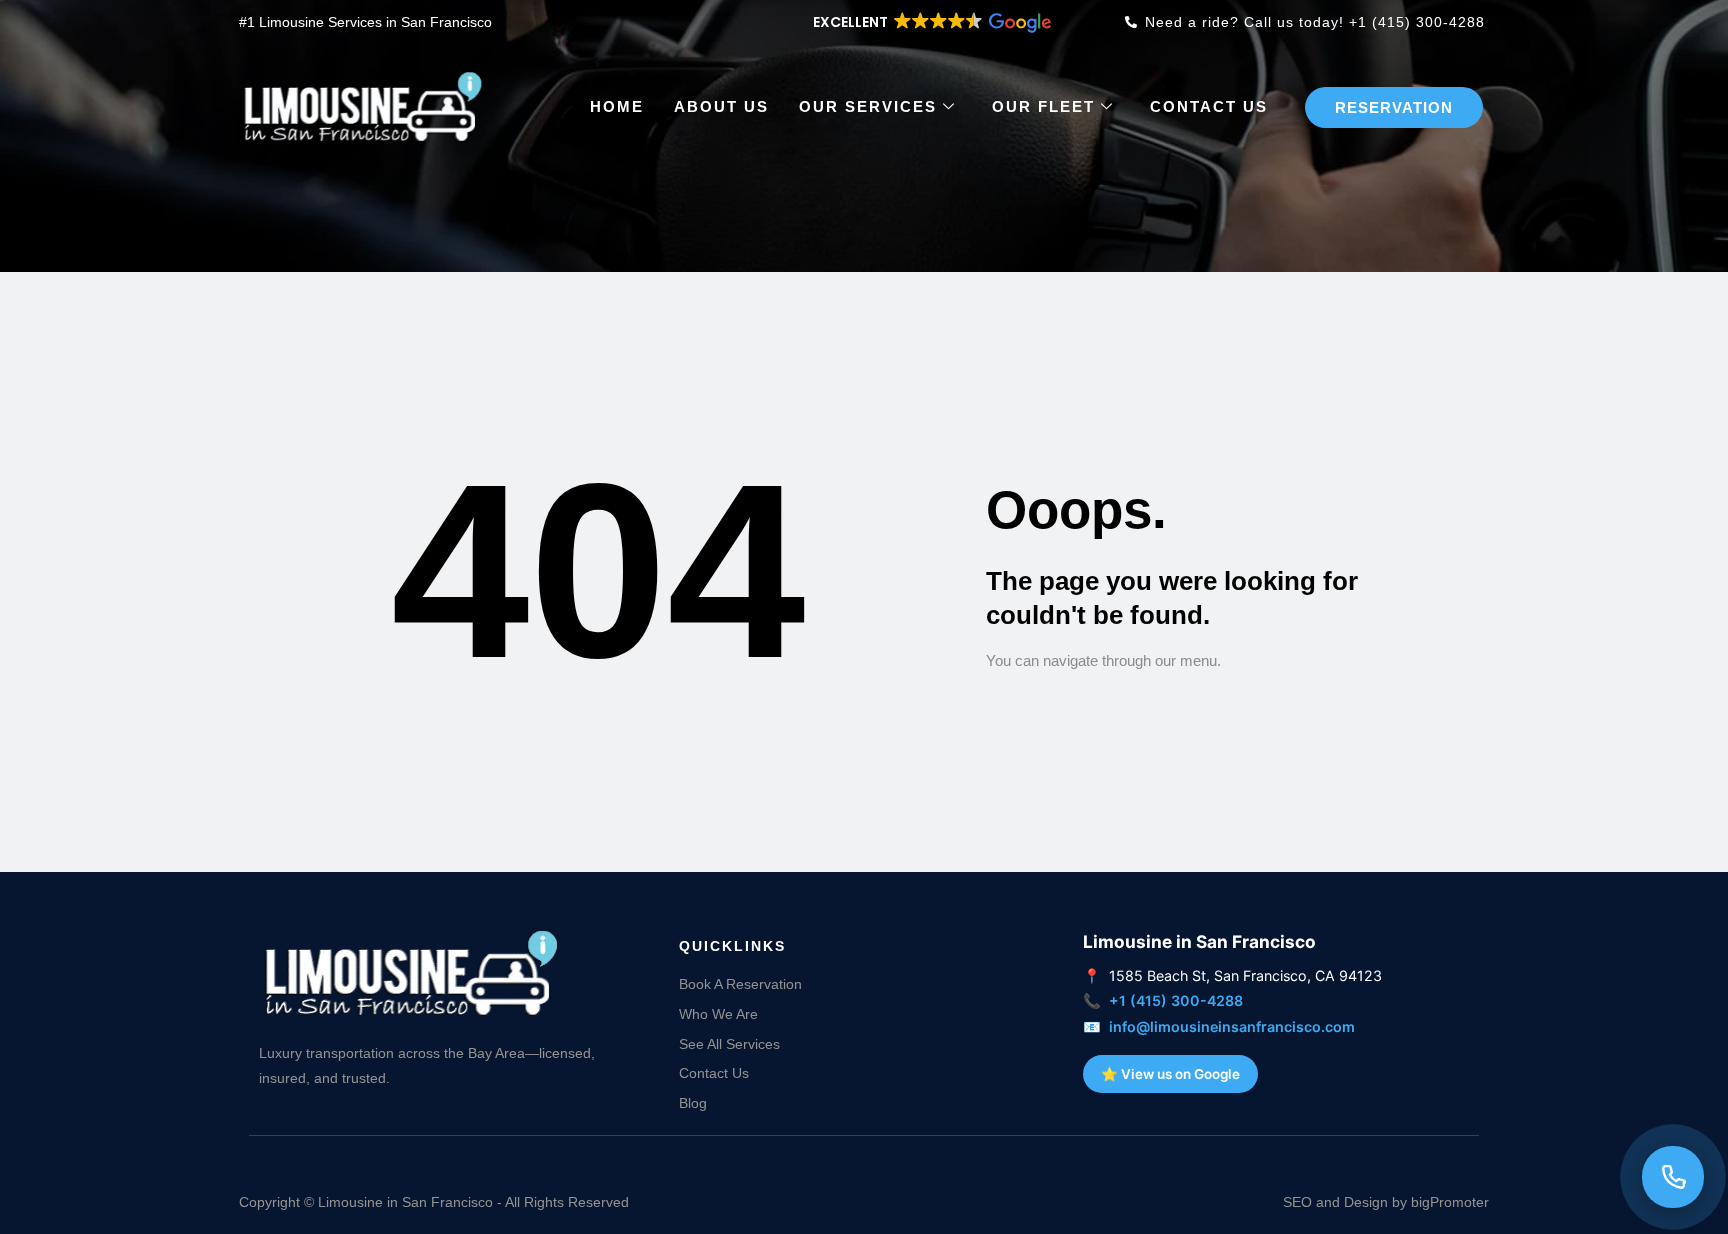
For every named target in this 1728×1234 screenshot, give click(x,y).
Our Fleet (1043, 106)
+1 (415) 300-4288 (1176, 1000)
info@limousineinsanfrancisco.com (1232, 1026)
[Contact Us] (1673, 1177)
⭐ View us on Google (1170, 1074)
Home (617, 106)
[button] (930, 22)
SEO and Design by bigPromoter (1386, 1202)
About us (721, 106)
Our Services (868, 106)
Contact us (1209, 106)
